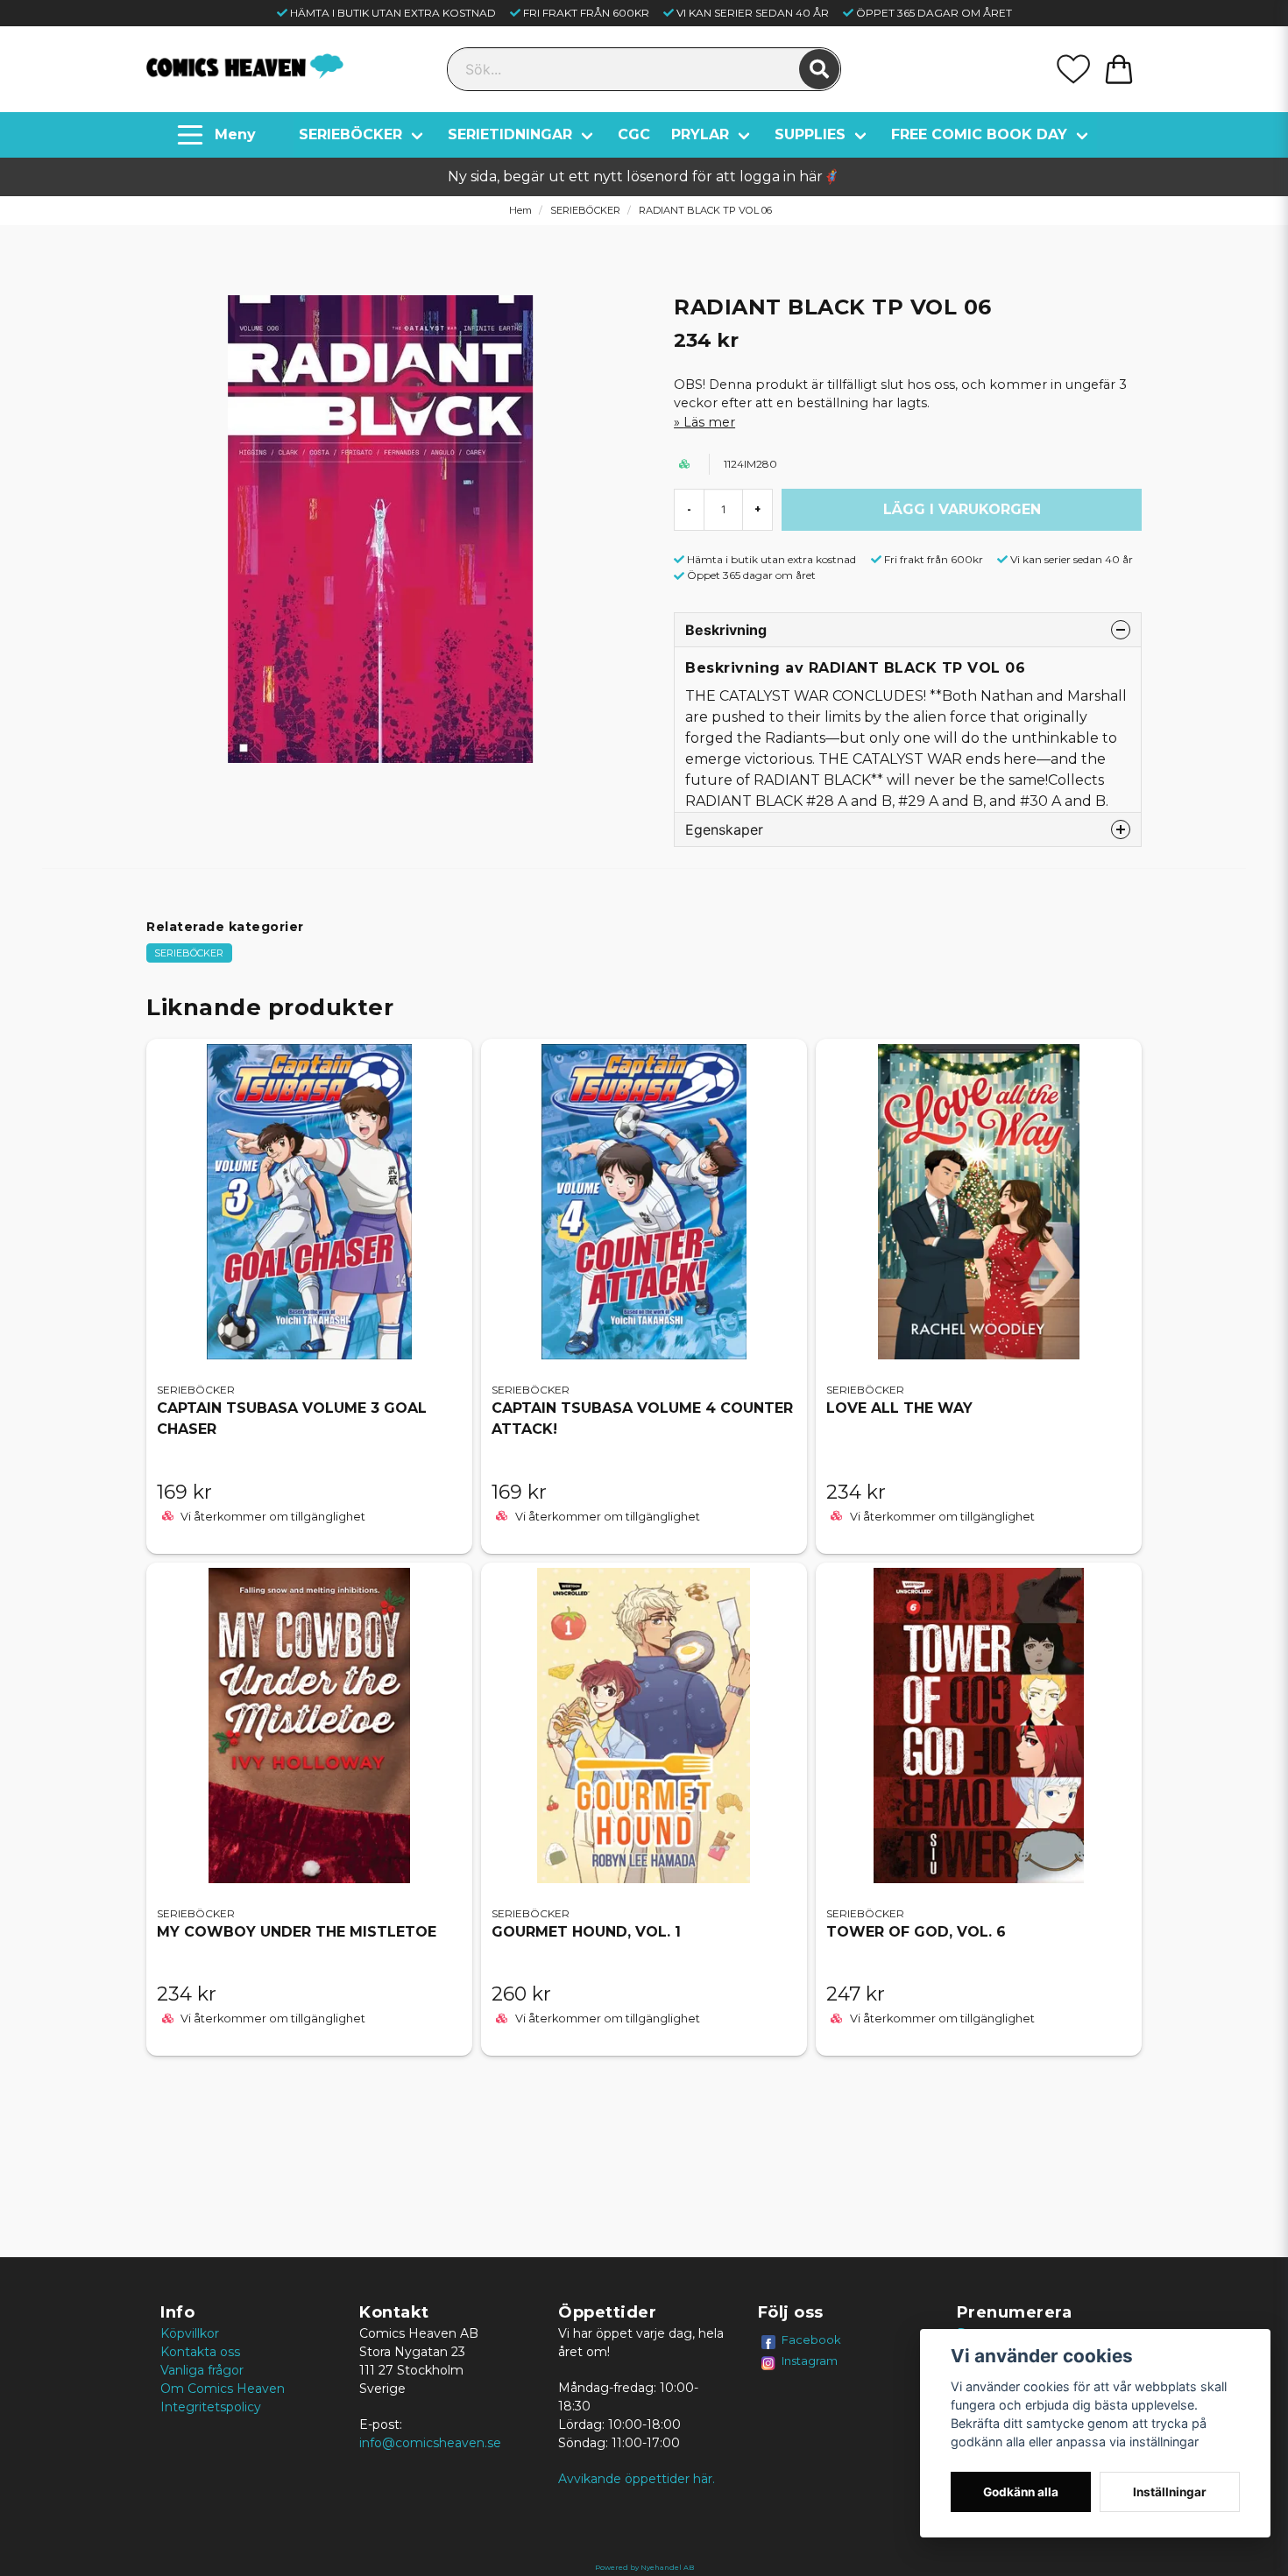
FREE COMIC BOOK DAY (979, 134)
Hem (520, 210)
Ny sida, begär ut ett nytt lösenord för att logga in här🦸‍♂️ (644, 176)
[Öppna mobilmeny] (219, 135)
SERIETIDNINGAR (510, 134)
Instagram (810, 2361)
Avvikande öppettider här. (637, 2479)
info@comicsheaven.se (430, 2443)
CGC (634, 134)
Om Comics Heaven (223, 2389)
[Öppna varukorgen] (1119, 69)
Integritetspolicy (211, 2407)
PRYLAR (700, 134)
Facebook (811, 2340)
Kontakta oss (200, 2352)
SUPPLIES (810, 134)
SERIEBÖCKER (350, 134)
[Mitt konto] (1073, 69)
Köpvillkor (190, 2333)
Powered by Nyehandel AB (644, 2567)
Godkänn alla (1021, 2492)
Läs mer (709, 422)
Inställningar (1170, 2492)
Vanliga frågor (202, 2370)
